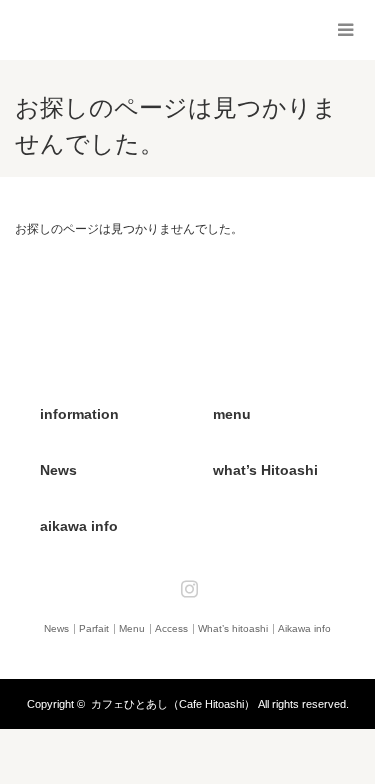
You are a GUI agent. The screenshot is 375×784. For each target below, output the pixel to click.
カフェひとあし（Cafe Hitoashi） (173, 704)
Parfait (94, 629)
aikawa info (79, 526)
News (58, 470)
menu (232, 414)
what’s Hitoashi (265, 470)
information (79, 414)
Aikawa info (304, 629)
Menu (132, 629)
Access (171, 629)
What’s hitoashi (233, 629)
